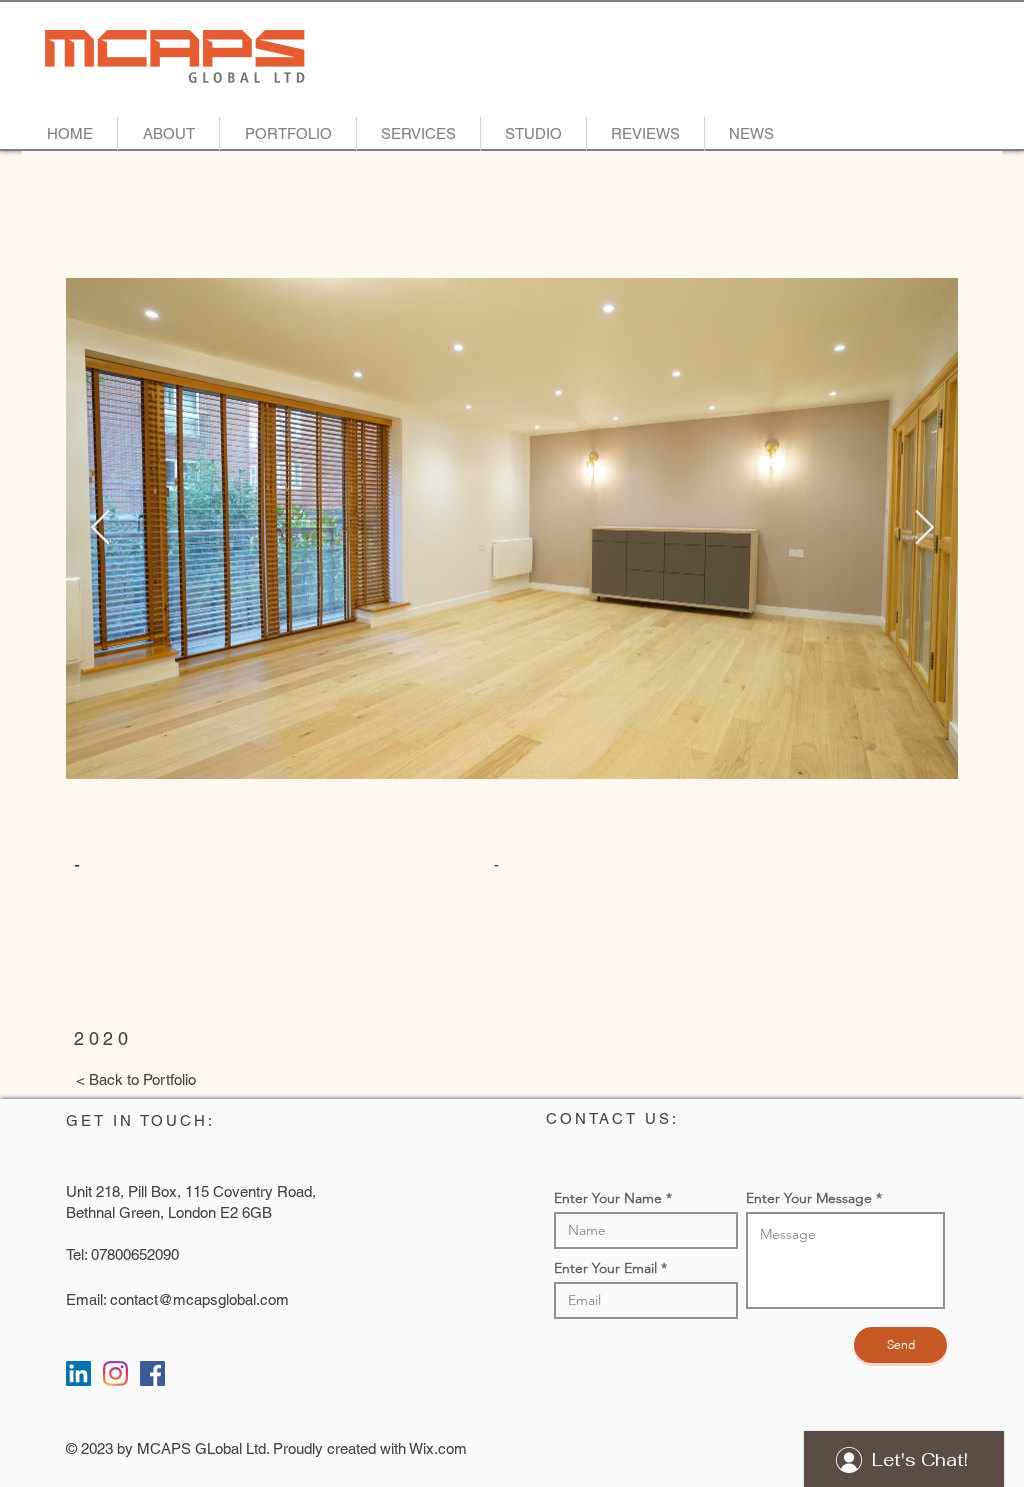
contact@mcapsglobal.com (199, 1299)
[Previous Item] (100, 528)
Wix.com (438, 1448)
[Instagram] (115, 1373)
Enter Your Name (608, 1198)
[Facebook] (152, 1373)
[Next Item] (924, 528)
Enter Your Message (809, 1198)
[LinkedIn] (78, 1373)
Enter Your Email (605, 1268)
